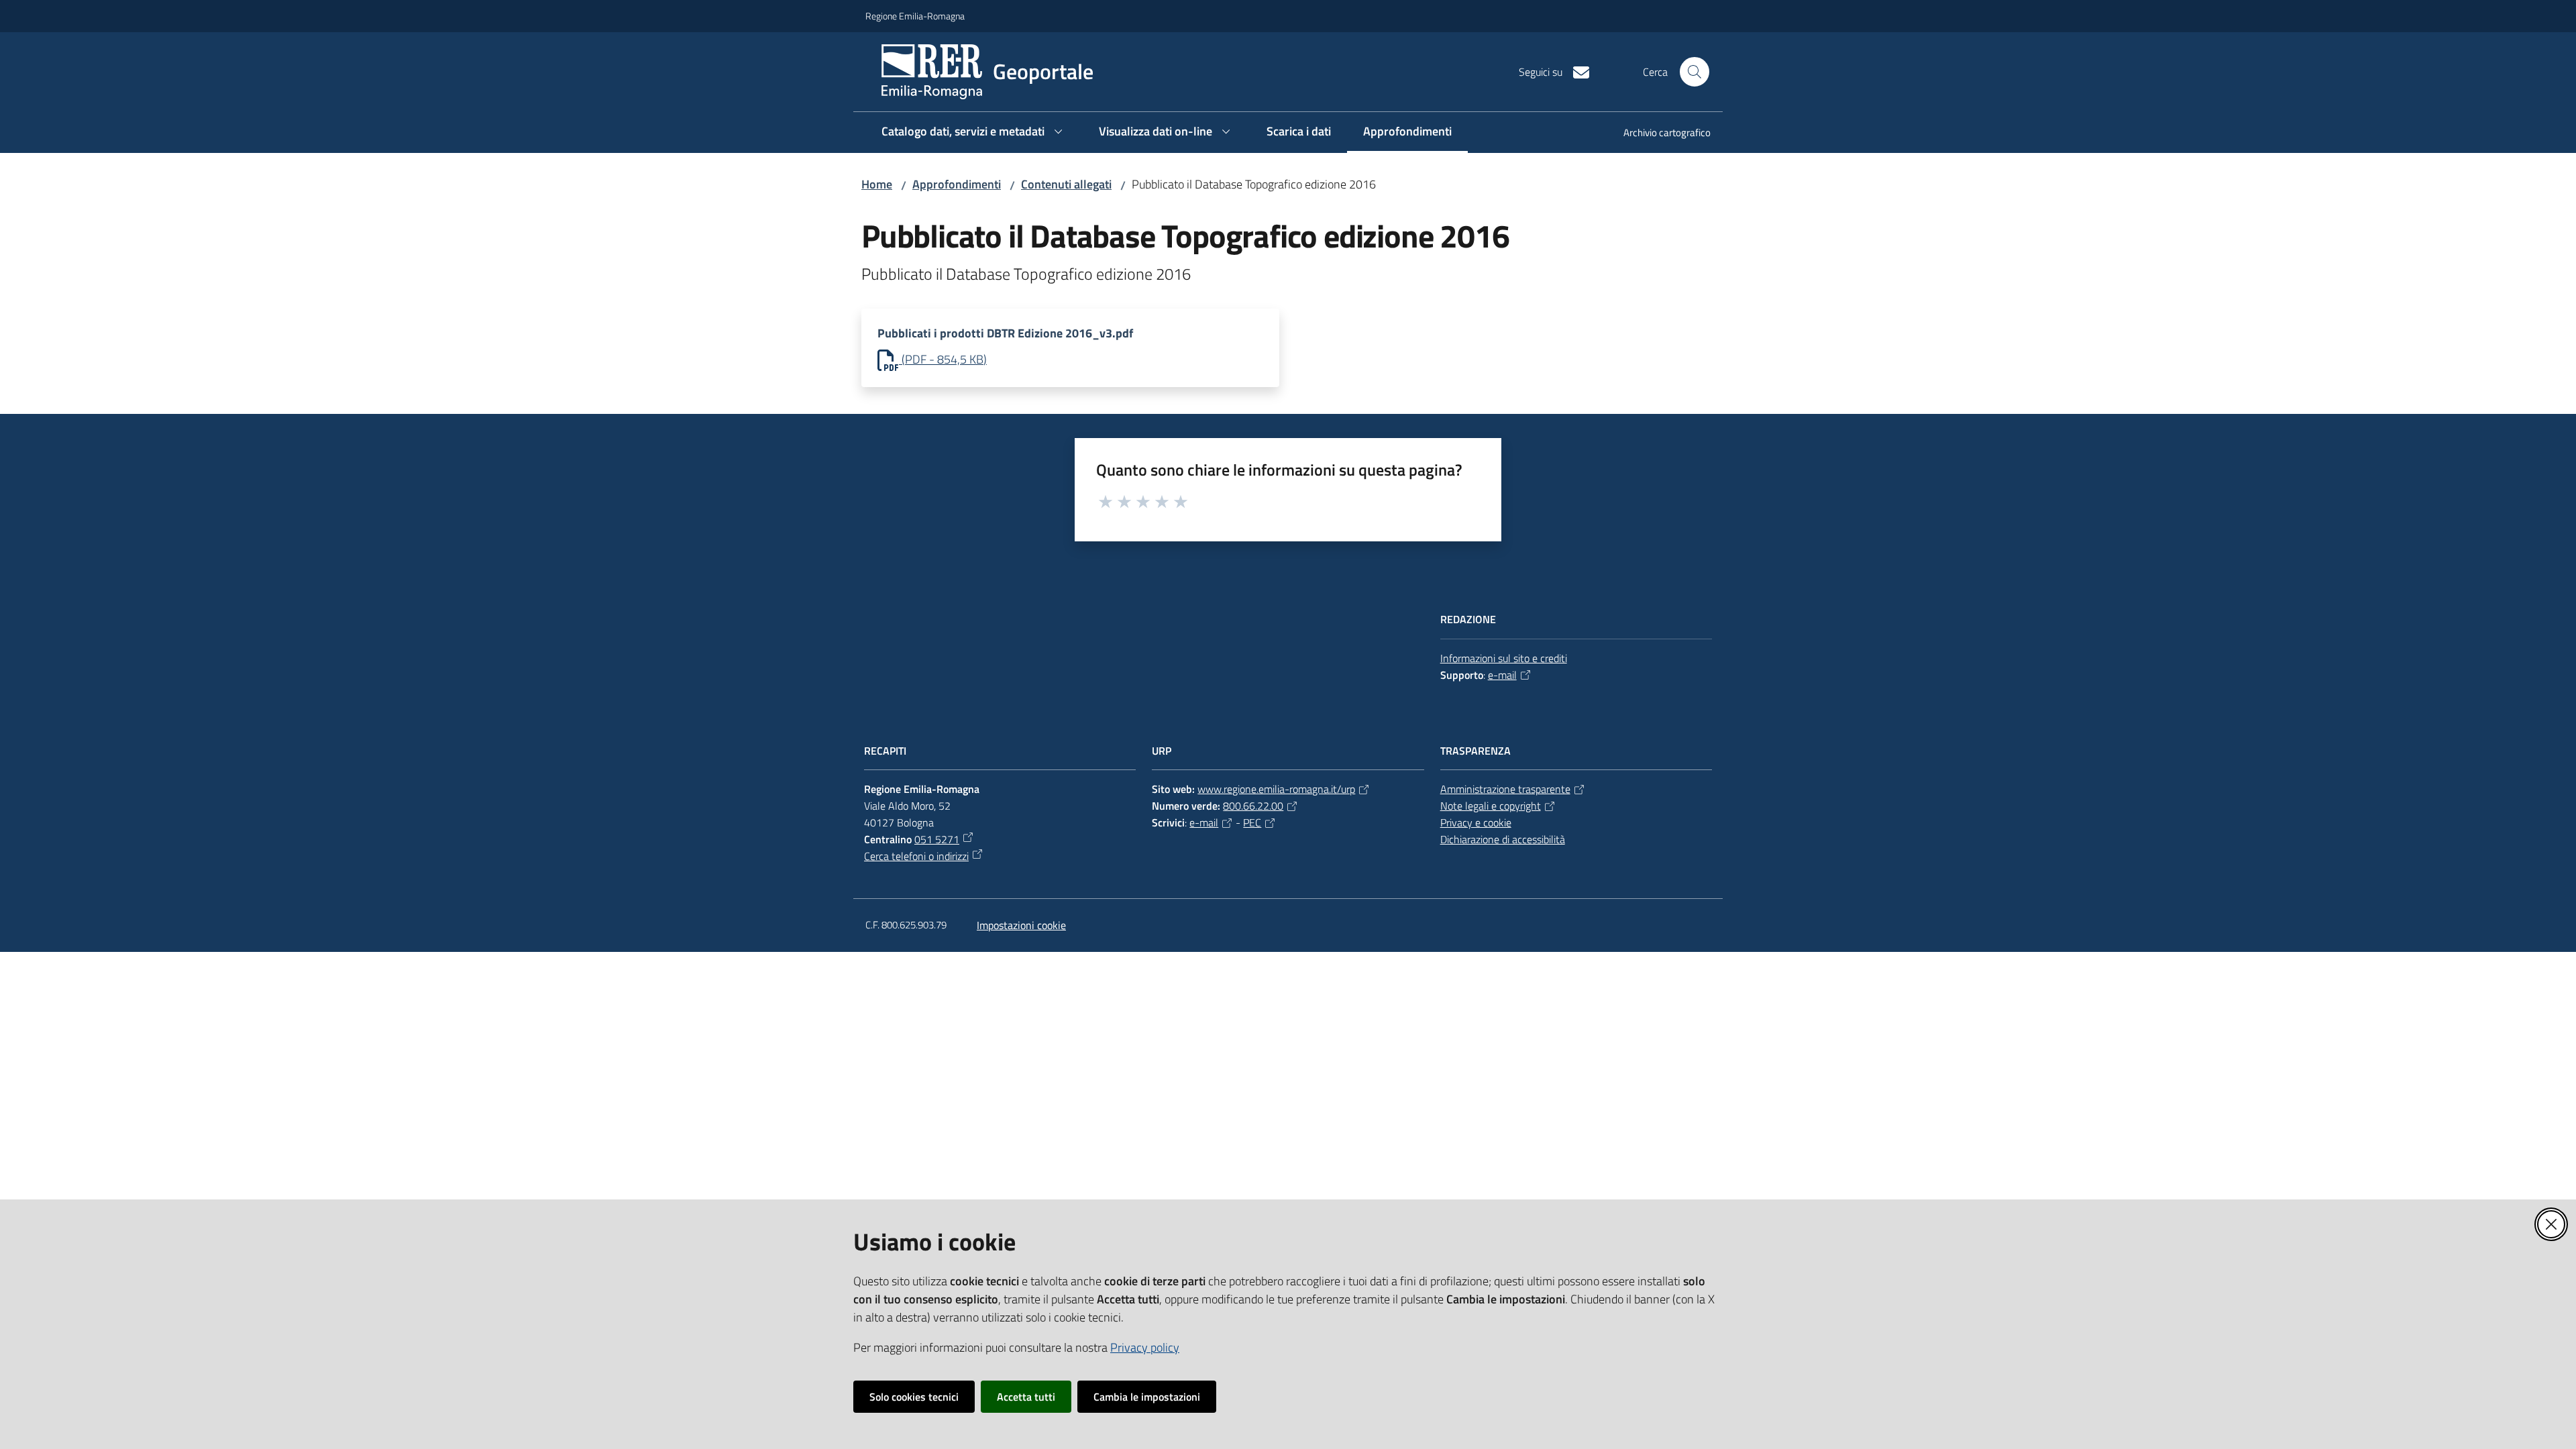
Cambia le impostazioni (1147, 1397)
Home (877, 184)
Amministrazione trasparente (1505, 789)
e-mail (1502, 675)
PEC (1252, 822)
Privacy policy (1145, 1347)
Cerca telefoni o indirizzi (916, 856)
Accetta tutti (1026, 1397)
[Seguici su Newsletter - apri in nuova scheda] (1576, 71)
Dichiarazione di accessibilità (1503, 839)
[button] (1695, 72)
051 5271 (937, 839)
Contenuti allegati (1066, 184)
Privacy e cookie (1476, 822)
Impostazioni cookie (1021, 925)
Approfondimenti (957, 184)
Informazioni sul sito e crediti (1504, 658)
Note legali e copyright (1491, 806)
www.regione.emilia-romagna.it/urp (1276, 789)
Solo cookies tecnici (914, 1397)
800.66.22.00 (1253, 806)
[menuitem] (1659, 134)
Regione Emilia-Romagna (915, 16)
